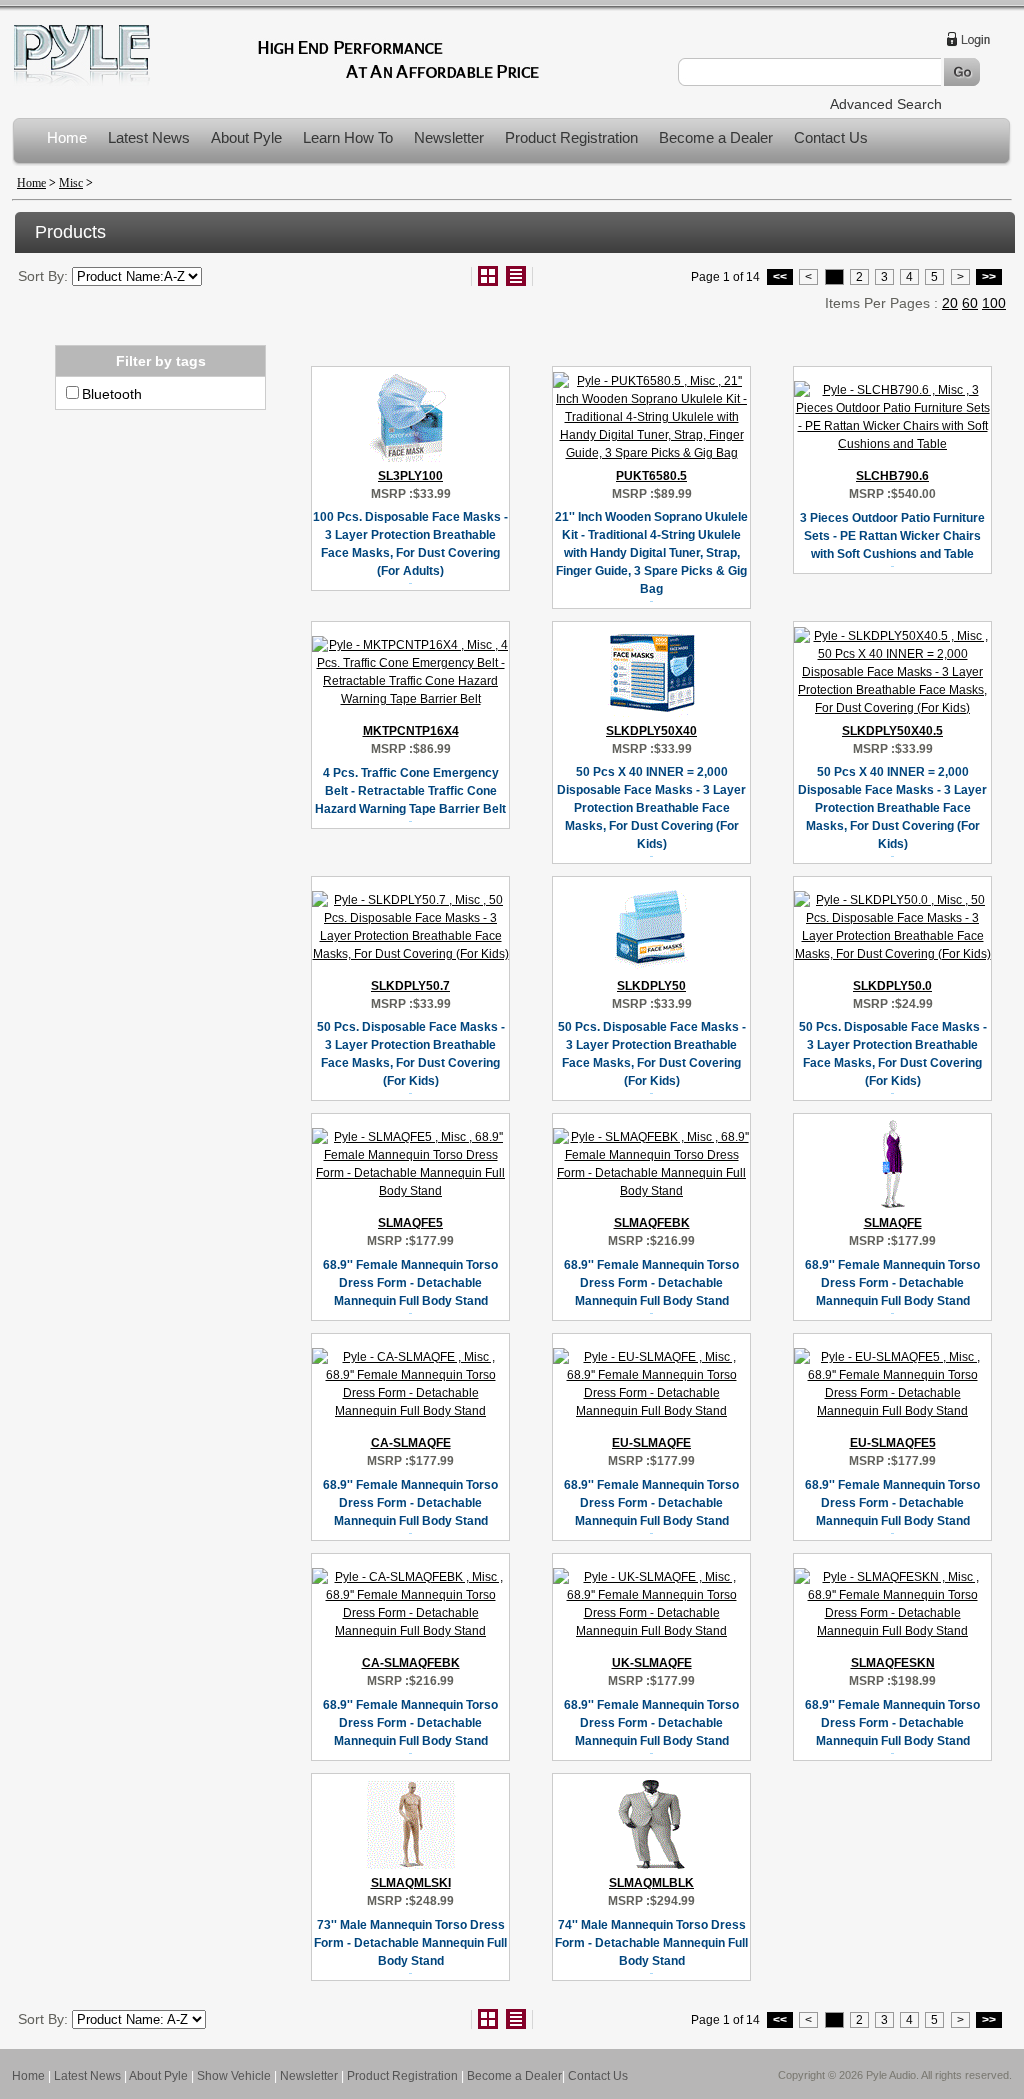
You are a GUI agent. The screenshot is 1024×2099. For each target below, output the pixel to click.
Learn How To (348, 137)
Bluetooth (112, 394)
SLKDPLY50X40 (651, 731)
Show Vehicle (234, 2076)
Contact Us (831, 137)
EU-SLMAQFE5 (893, 1443)
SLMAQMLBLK (651, 1883)
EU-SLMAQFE (651, 1443)
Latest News (149, 137)
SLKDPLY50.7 (410, 986)
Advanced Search (886, 104)
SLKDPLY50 (651, 986)
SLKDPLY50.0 (892, 986)
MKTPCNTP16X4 (411, 731)
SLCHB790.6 (892, 476)
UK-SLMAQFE (652, 1663)
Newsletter (449, 137)
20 (950, 303)
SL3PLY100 (410, 476)
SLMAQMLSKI (411, 1883)
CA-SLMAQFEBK (411, 1663)
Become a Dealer (716, 137)
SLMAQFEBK (652, 1223)
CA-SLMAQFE (411, 1443)
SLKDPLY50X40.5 (892, 731)
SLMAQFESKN (893, 1663)
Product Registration (571, 137)
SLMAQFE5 (410, 1223)
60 (970, 303)
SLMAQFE (893, 1223)
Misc (71, 183)
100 (994, 303)
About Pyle (246, 137)
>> (989, 277)
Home (67, 137)
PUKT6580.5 (651, 476)
